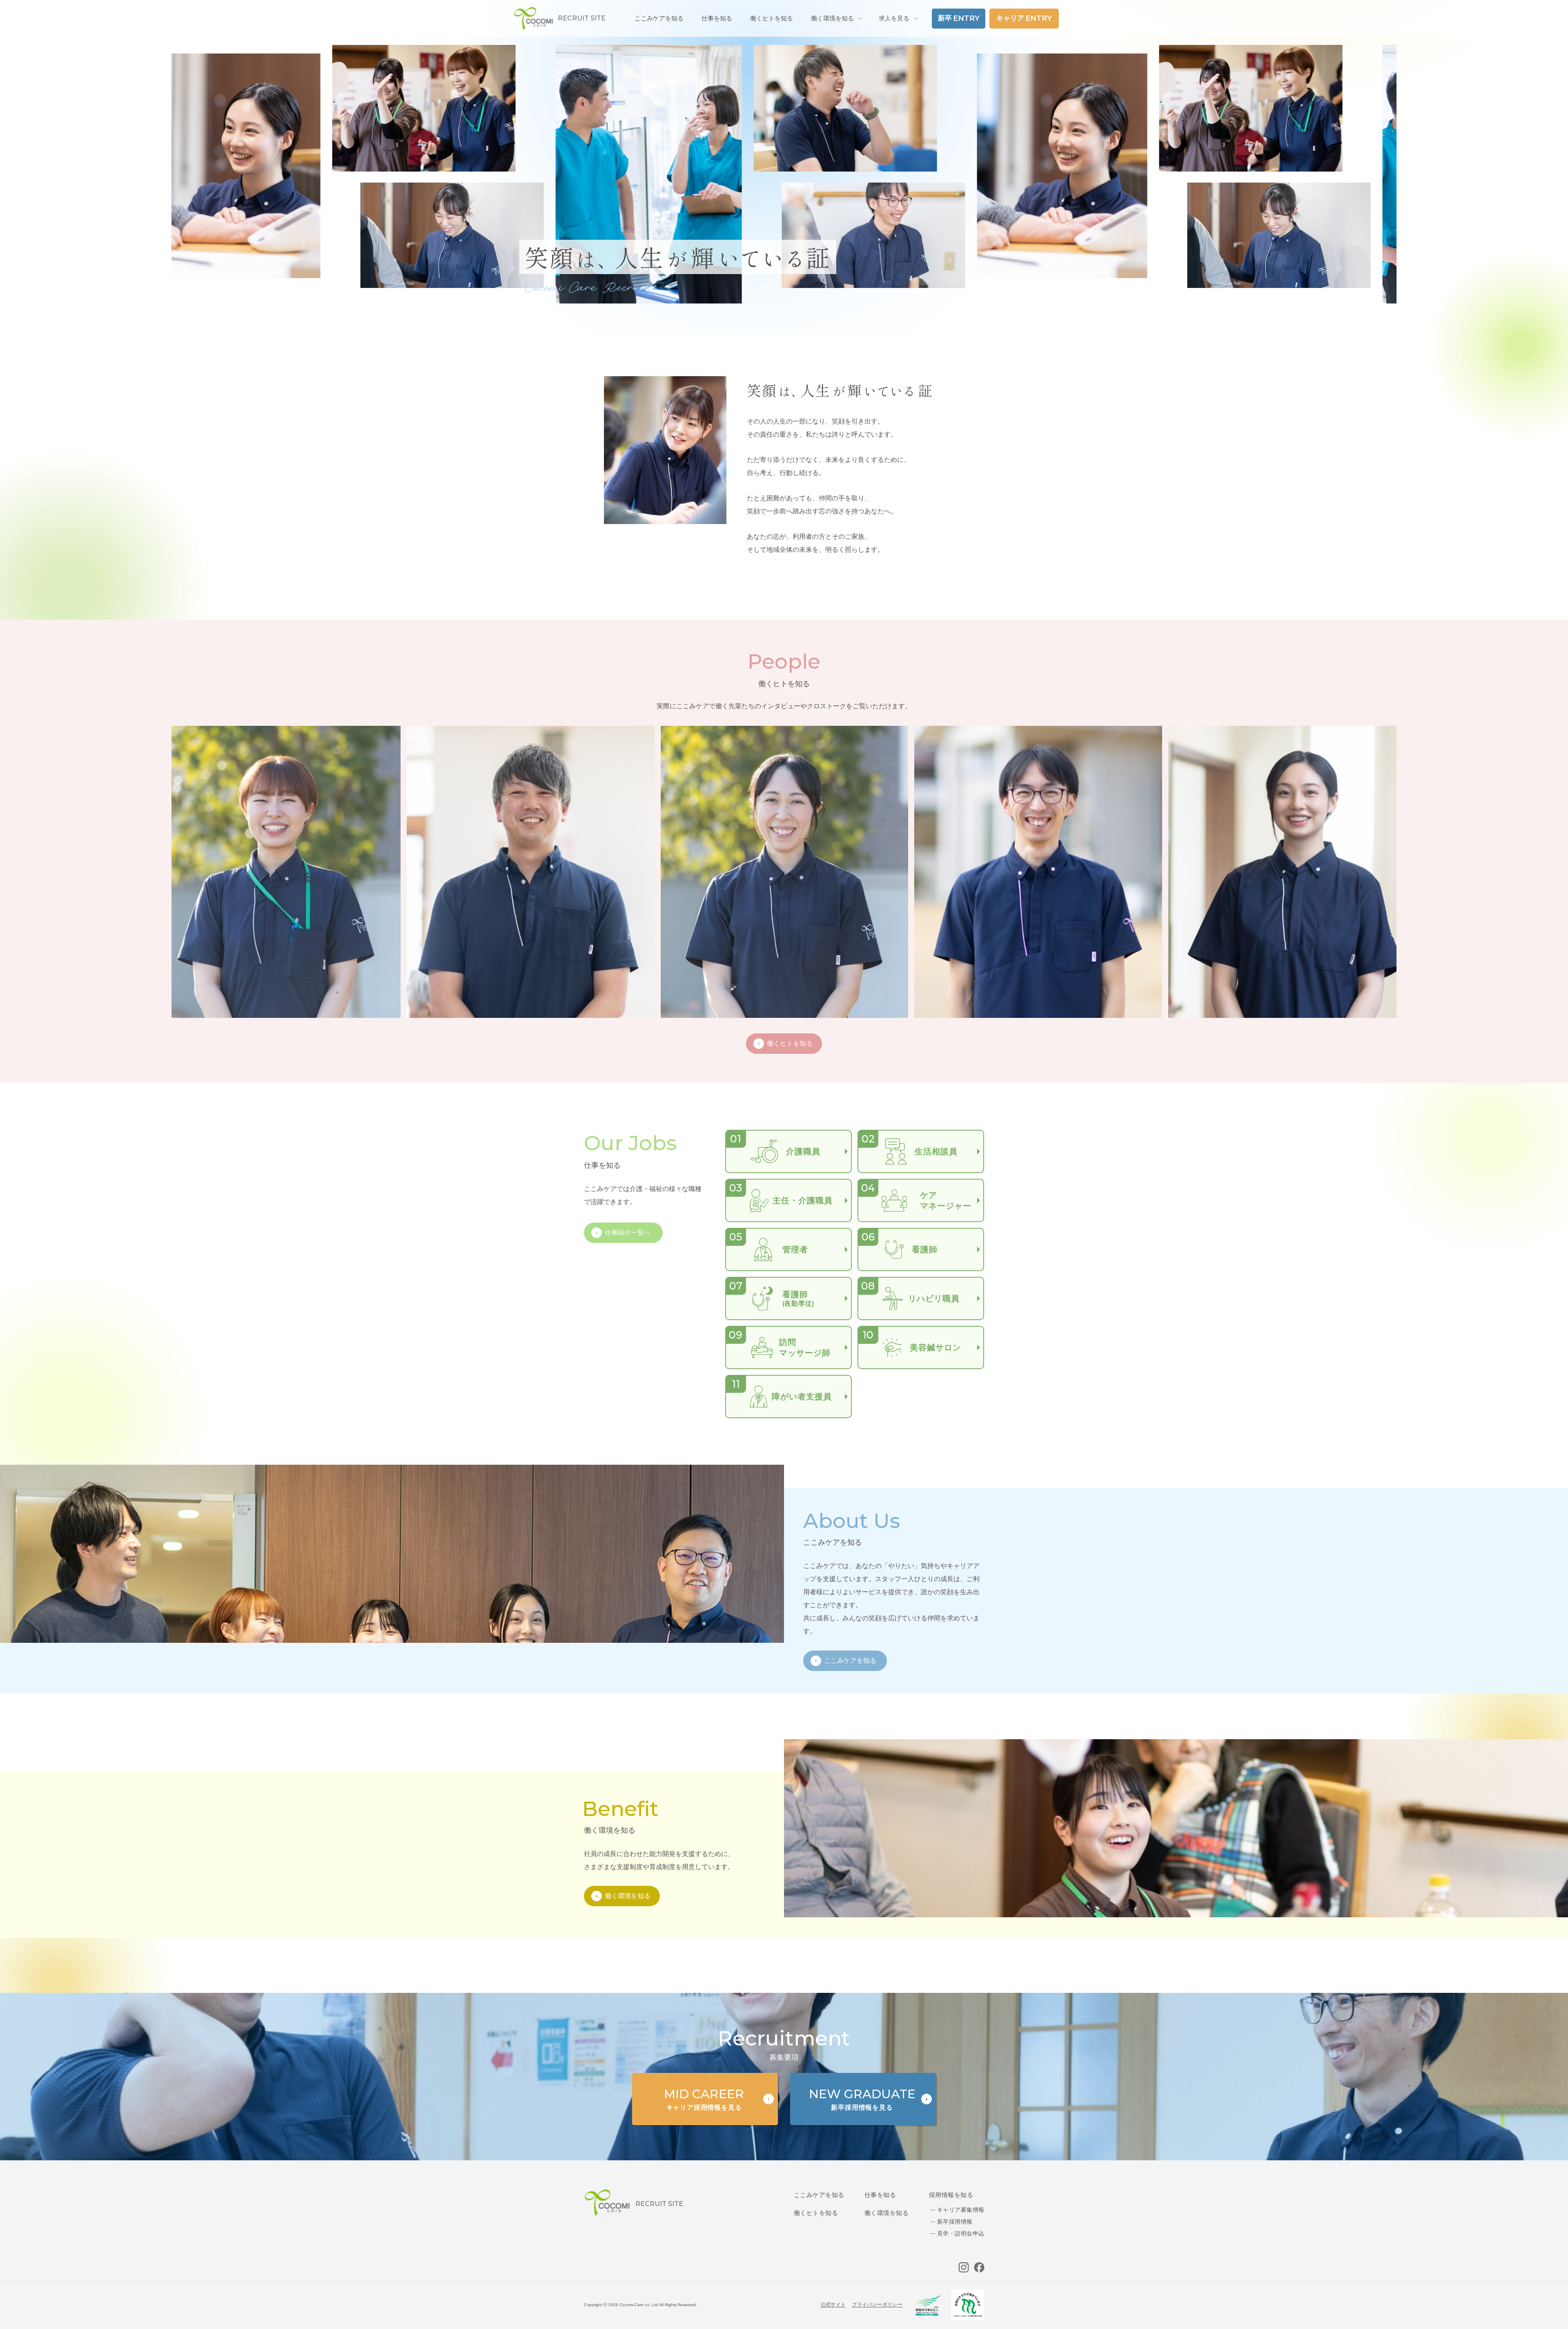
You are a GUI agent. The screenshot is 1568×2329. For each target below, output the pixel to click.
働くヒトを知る (816, 2213)
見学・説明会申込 (961, 2233)
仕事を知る (880, 2195)
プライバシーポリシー (877, 2304)
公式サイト (833, 2304)
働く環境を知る (832, 18)
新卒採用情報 (955, 2222)
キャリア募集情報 (961, 2210)
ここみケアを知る (819, 2195)
